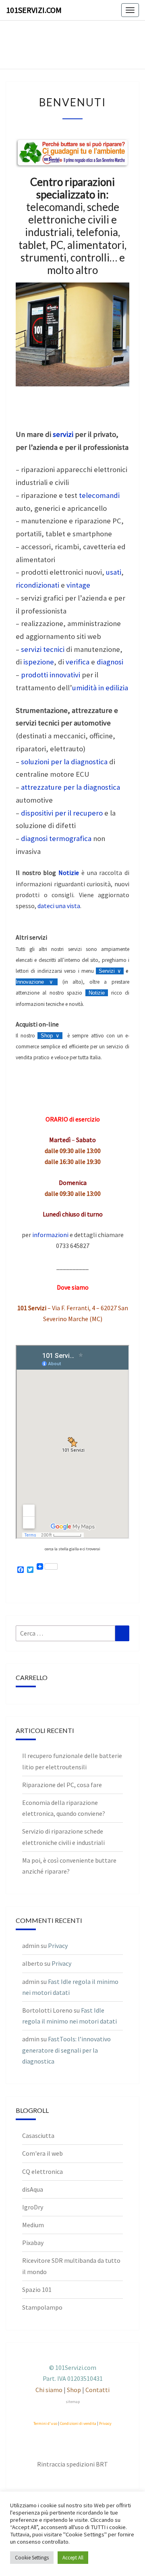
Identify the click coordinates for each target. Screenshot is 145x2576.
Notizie (69, 873)
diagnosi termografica (56, 838)
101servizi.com (34, 10)
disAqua (33, 2189)
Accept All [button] (73, 2558)
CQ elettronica (42, 2171)
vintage (78, 585)
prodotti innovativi (51, 675)
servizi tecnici (43, 649)
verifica (78, 662)
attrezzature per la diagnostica (70, 787)
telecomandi (99, 495)
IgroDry (33, 2207)
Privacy (58, 1946)
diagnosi (110, 662)
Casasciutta (38, 2135)
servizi (63, 434)
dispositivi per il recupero (62, 813)
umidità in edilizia (100, 688)
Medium (33, 2225)
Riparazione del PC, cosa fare (62, 1785)
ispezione (39, 662)
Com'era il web (42, 2153)
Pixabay (33, 2243)
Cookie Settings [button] (32, 2558)
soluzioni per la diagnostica (64, 762)
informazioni (50, 1235)
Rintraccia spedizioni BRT (72, 2464)
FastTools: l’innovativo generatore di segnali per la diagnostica (66, 2050)
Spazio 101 (37, 2289)
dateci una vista (59, 906)
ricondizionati (37, 585)
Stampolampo (42, 2307)
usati (114, 572)
